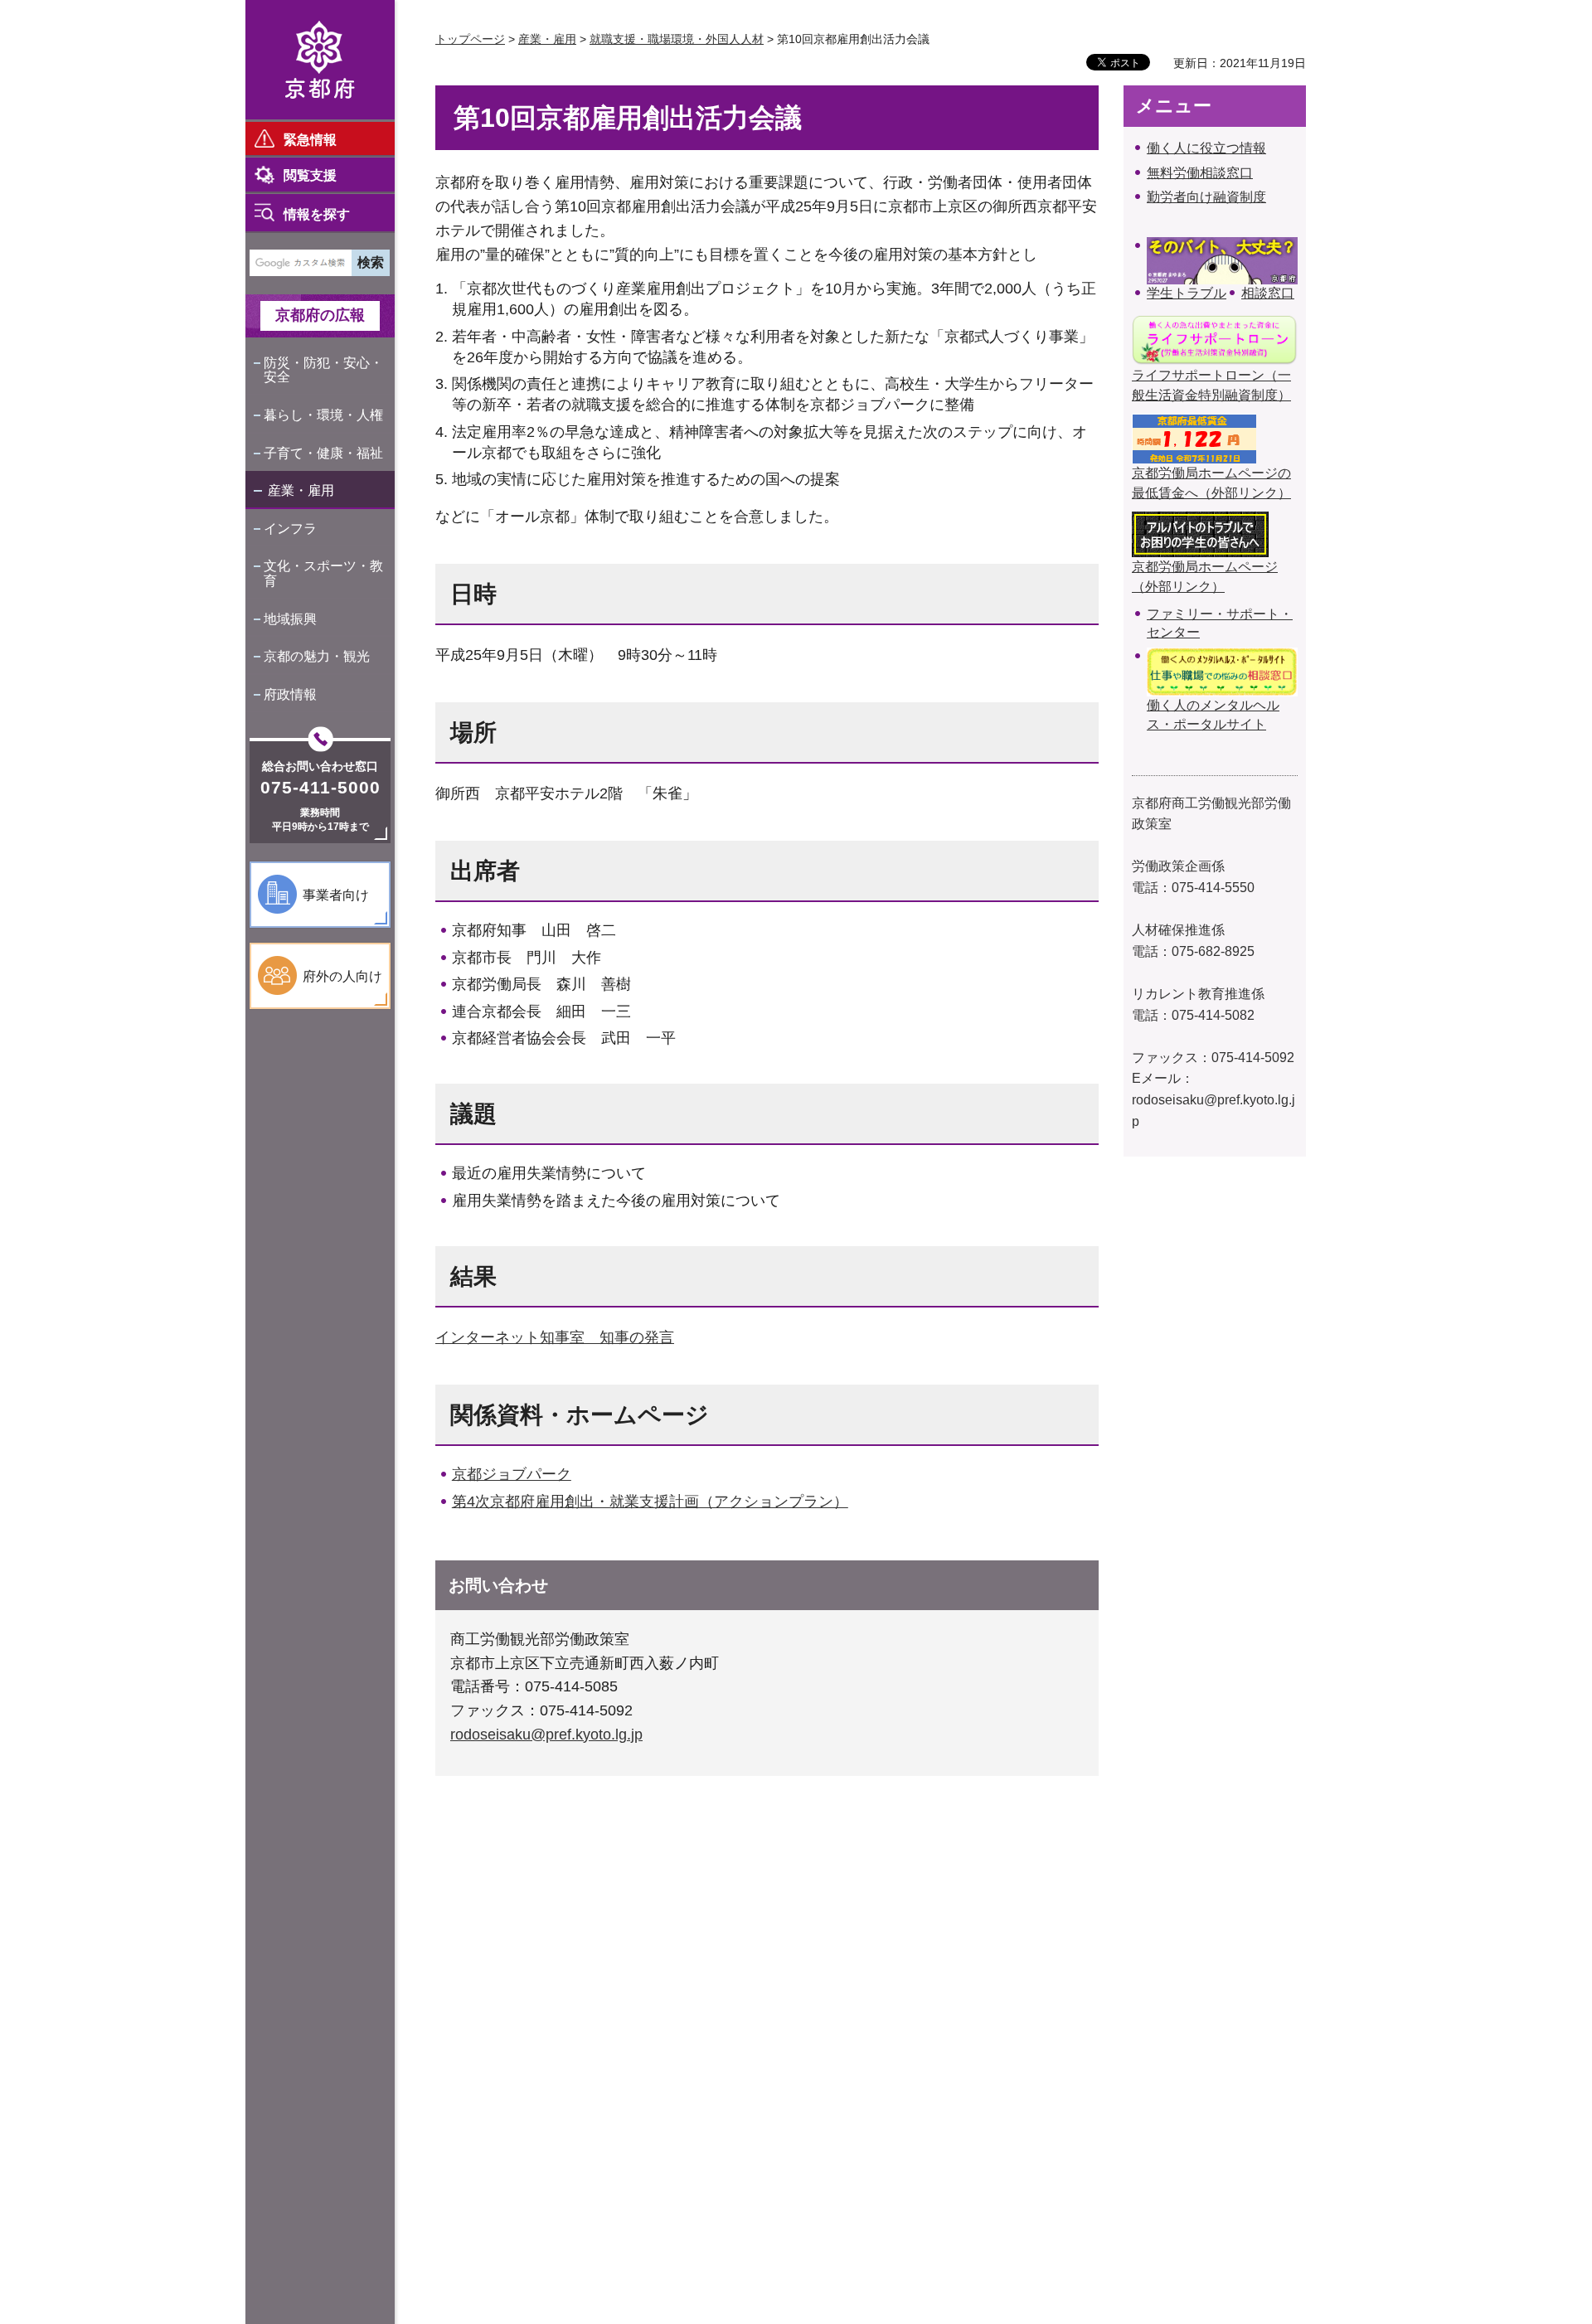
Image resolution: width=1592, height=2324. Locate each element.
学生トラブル (1187, 293)
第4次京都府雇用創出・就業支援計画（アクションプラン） (650, 1502)
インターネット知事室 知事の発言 (555, 1337)
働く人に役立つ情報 (1206, 148)
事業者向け (336, 895)
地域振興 (290, 619)
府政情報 (290, 694)
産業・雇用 (301, 490)
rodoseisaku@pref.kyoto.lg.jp (546, 1735)
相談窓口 (1268, 293)
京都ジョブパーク (512, 1474)
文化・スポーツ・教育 (323, 573)
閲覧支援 (310, 175)
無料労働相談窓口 (1200, 173)
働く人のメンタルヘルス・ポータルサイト (1213, 714)
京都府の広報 (320, 315)
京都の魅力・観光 (317, 656)
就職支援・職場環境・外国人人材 (677, 39)
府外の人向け (342, 976)
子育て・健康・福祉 (323, 453)
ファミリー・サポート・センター (1220, 623)
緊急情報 (310, 140)
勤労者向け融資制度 (1206, 197)
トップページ (470, 39)
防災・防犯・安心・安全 (323, 370)
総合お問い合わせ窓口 (320, 766)
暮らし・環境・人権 (323, 415)
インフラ (290, 529)
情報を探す (317, 214)
